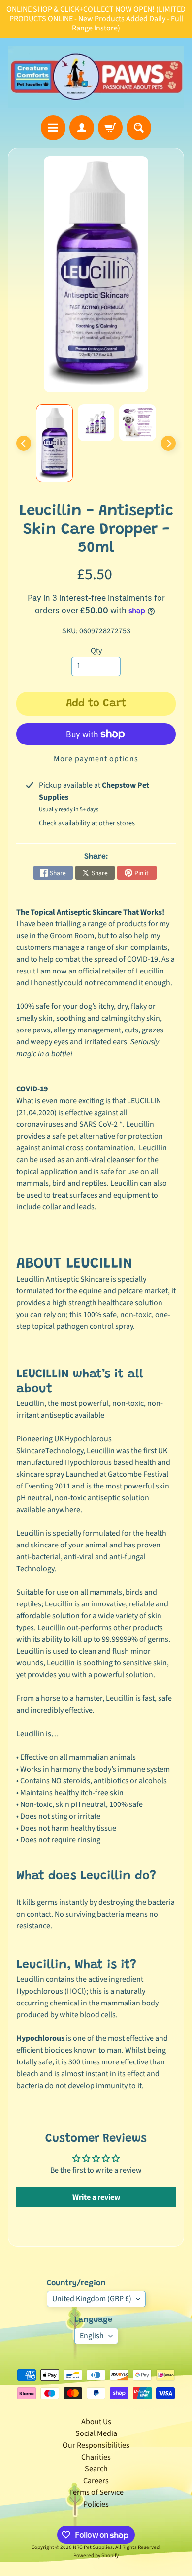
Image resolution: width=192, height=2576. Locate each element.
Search (96, 2469)
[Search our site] (139, 128)
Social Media (96, 2433)
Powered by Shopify (96, 2556)
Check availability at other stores (87, 823)
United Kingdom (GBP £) (92, 2299)
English (92, 2336)
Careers (96, 2481)
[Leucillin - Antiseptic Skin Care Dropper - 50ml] (54, 443)
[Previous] (24, 443)
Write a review (96, 2197)
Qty (96, 651)
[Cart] (110, 128)
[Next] (168, 443)
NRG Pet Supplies (93, 2547)
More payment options (96, 759)
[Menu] (53, 128)
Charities (96, 2457)
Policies (96, 2504)
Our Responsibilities (96, 2445)
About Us (96, 2422)
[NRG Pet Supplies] (96, 77)
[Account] (82, 128)
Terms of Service (96, 2492)
